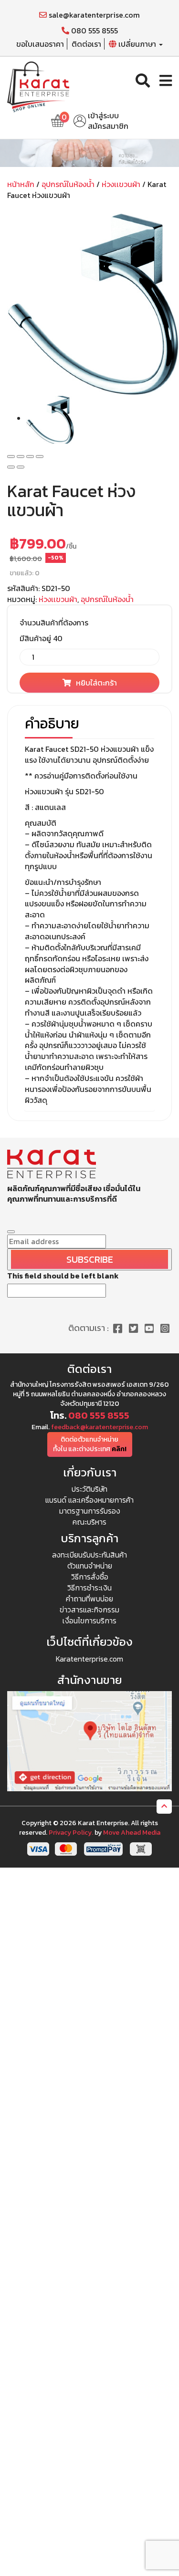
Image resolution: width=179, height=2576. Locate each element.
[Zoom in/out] (40, 457)
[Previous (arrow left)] (11, 467)
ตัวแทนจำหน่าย (90, 1566)
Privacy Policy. (71, 1833)
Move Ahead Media (132, 1833)
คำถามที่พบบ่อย (89, 1599)
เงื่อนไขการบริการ (89, 1620)
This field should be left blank (63, 1276)
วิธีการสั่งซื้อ (90, 1577)
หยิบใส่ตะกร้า (96, 683)
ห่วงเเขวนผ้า (121, 184)
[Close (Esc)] (11, 457)
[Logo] (38, 85)
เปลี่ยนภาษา (137, 44)
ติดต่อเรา (86, 44)
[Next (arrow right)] (21, 467)
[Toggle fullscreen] (30, 457)
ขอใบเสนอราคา (40, 44)
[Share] (21, 457)
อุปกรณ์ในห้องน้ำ (68, 184)
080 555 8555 (94, 31)
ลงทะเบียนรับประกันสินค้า (89, 1555)
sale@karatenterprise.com (93, 15)
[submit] (11, 1232)
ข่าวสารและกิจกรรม (89, 1610)
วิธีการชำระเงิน (89, 1588)
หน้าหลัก (21, 184)
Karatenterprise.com (89, 1659)
